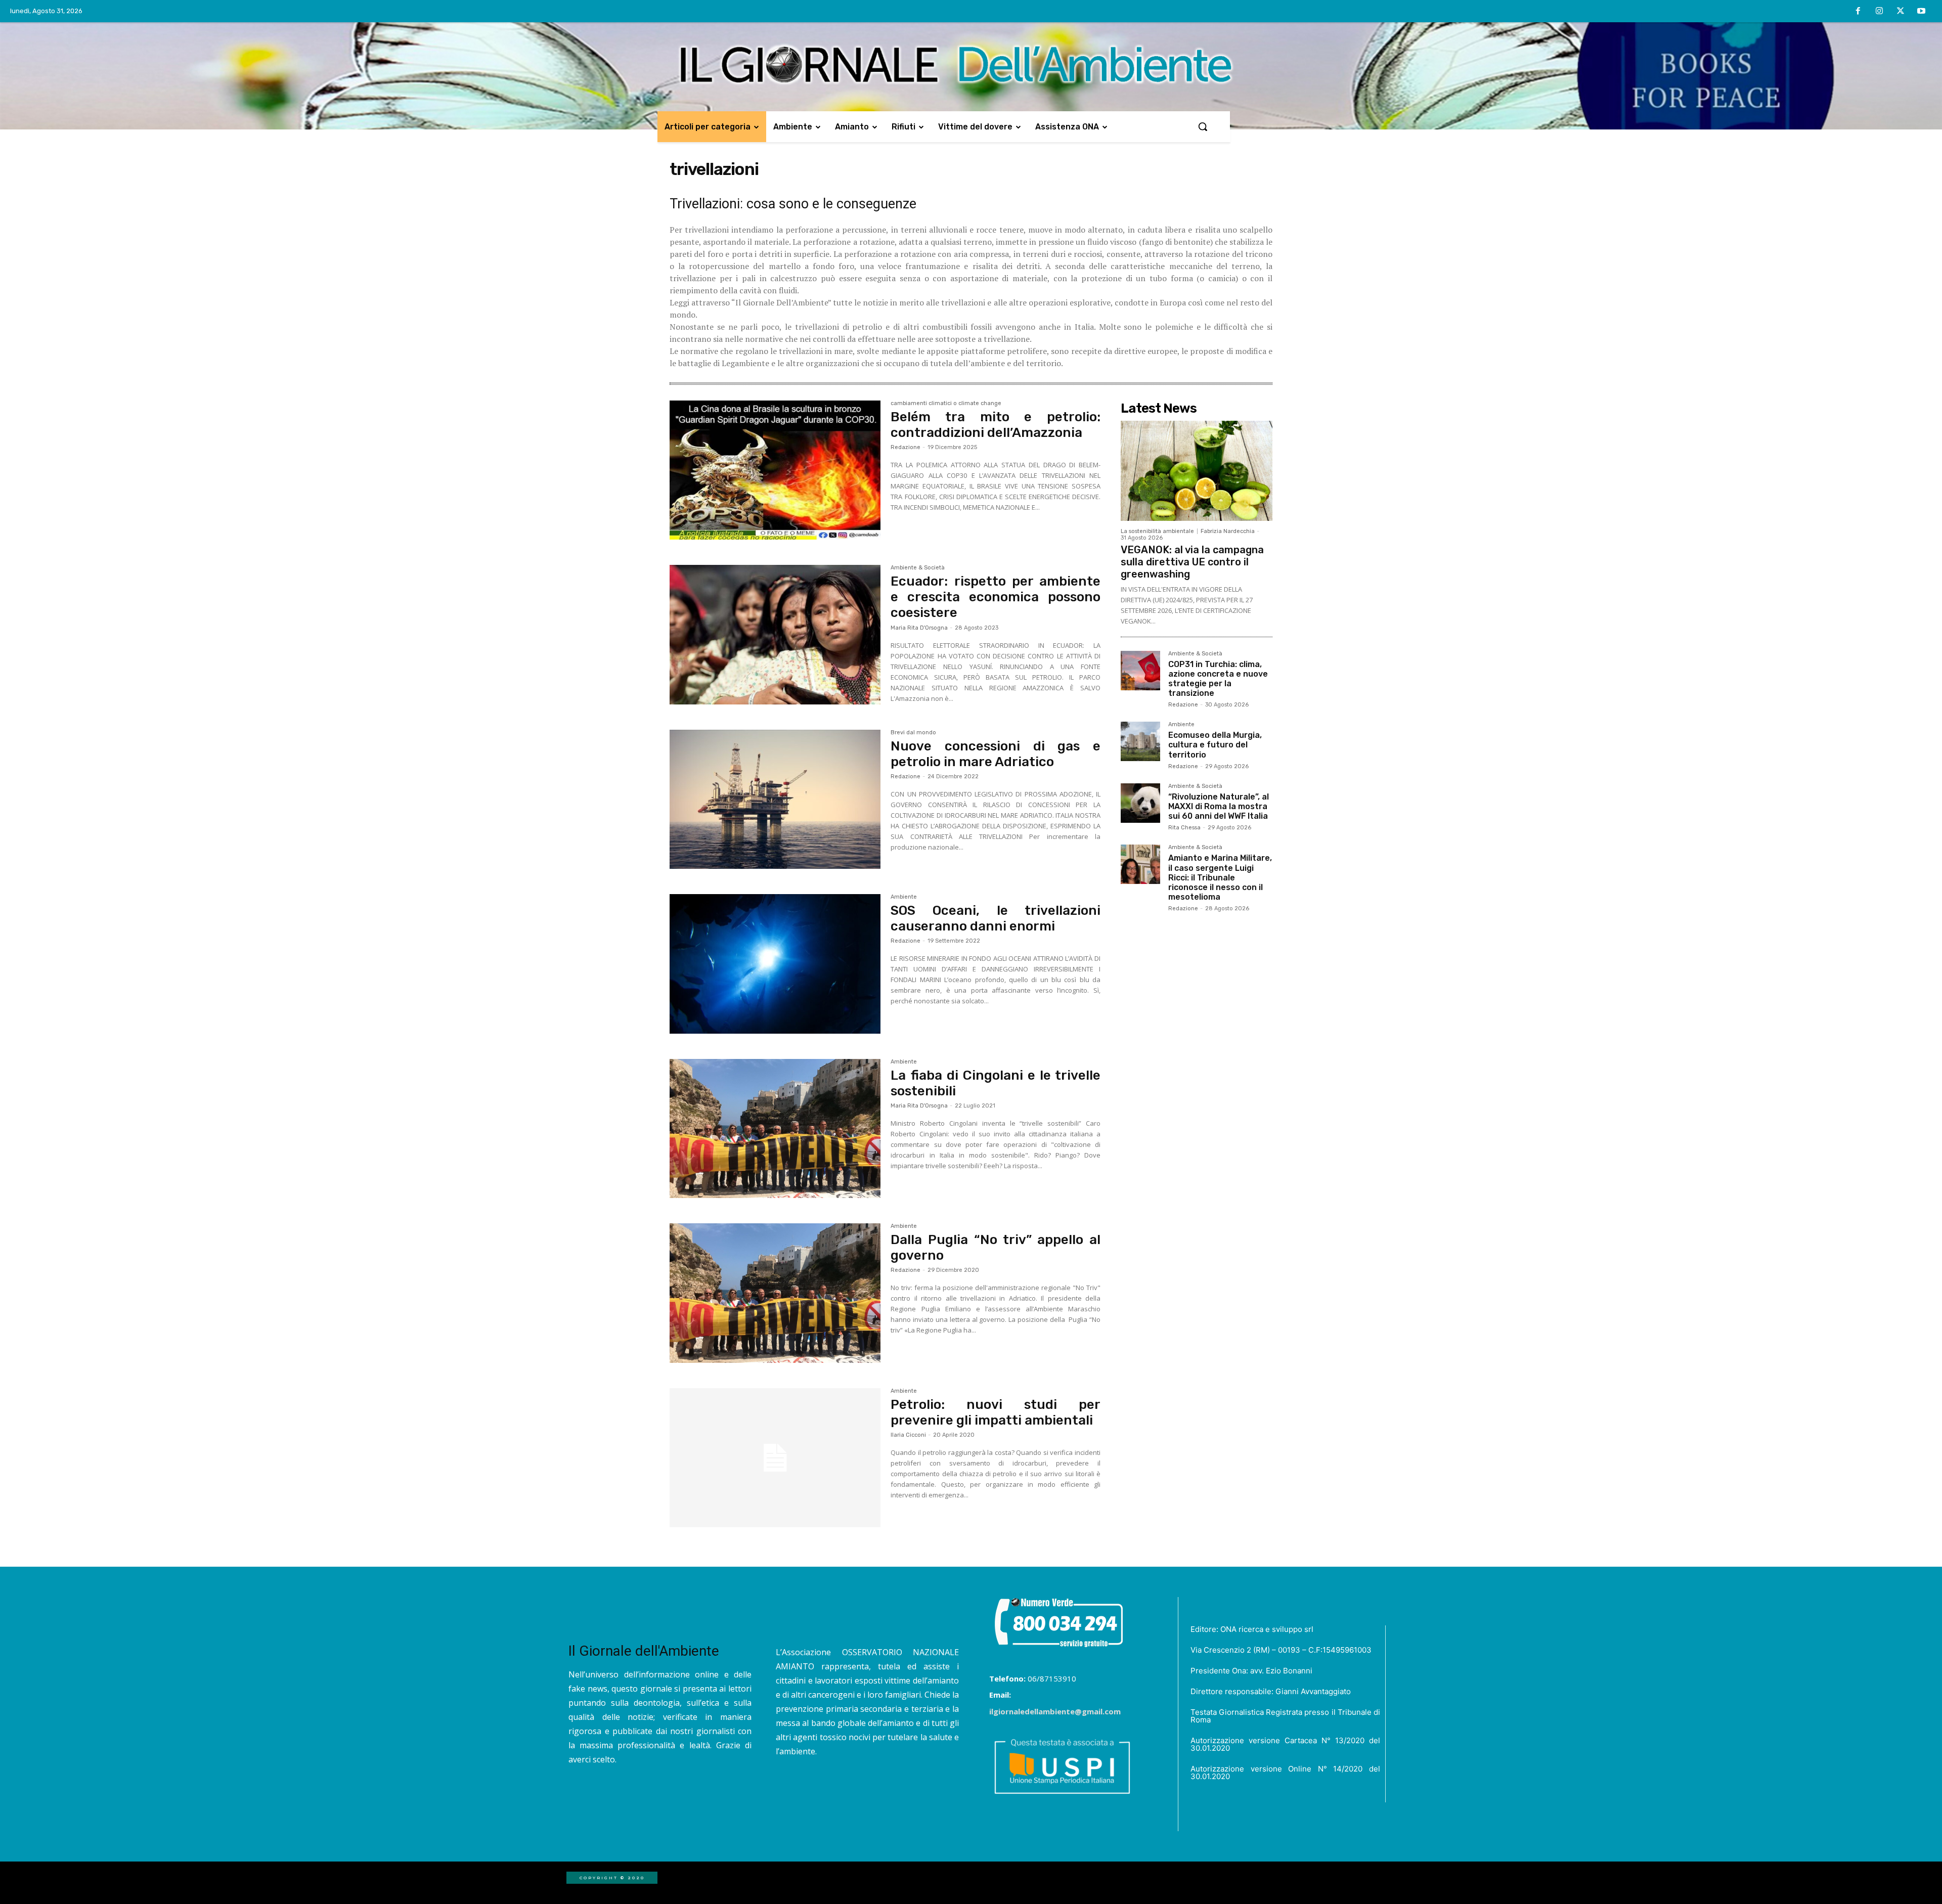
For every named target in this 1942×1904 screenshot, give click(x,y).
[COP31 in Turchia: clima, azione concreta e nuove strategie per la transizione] (1140, 671)
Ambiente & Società (918, 568)
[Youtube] (1921, 12)
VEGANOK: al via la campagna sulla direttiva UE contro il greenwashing (1192, 562)
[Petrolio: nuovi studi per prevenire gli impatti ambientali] (775, 1458)
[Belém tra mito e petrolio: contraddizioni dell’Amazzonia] (775, 470)
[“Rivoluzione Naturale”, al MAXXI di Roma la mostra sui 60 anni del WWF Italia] (1140, 803)
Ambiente (904, 897)
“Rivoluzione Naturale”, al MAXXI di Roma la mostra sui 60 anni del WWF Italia (1219, 806)
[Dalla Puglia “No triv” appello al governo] (775, 1293)
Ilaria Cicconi (908, 1435)
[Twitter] (1901, 12)
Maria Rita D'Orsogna (919, 628)
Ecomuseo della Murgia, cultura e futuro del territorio (1215, 745)
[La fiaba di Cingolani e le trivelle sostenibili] (775, 1129)
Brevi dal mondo (913, 733)
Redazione (906, 447)
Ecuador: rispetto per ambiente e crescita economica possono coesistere (996, 597)
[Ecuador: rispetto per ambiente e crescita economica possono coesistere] (775, 635)
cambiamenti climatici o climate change (946, 404)
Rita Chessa (1184, 828)
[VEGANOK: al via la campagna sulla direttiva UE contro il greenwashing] (1197, 471)
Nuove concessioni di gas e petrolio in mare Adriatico (996, 754)
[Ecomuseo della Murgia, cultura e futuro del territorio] (1140, 741)
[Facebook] (1859, 12)
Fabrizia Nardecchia (1228, 531)
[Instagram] (1879, 12)
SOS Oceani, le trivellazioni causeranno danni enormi (996, 918)
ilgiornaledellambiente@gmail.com (1055, 1711)
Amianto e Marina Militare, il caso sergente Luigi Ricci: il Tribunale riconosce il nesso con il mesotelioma (1220, 877)
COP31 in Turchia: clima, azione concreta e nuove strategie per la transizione (1218, 679)
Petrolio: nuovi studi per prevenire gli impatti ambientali (996, 1412)
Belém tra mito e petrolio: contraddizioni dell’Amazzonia (996, 425)
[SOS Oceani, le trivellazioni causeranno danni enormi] (775, 964)
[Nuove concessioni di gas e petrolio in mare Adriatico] (775, 800)
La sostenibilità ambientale (1157, 531)
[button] (1203, 126)
